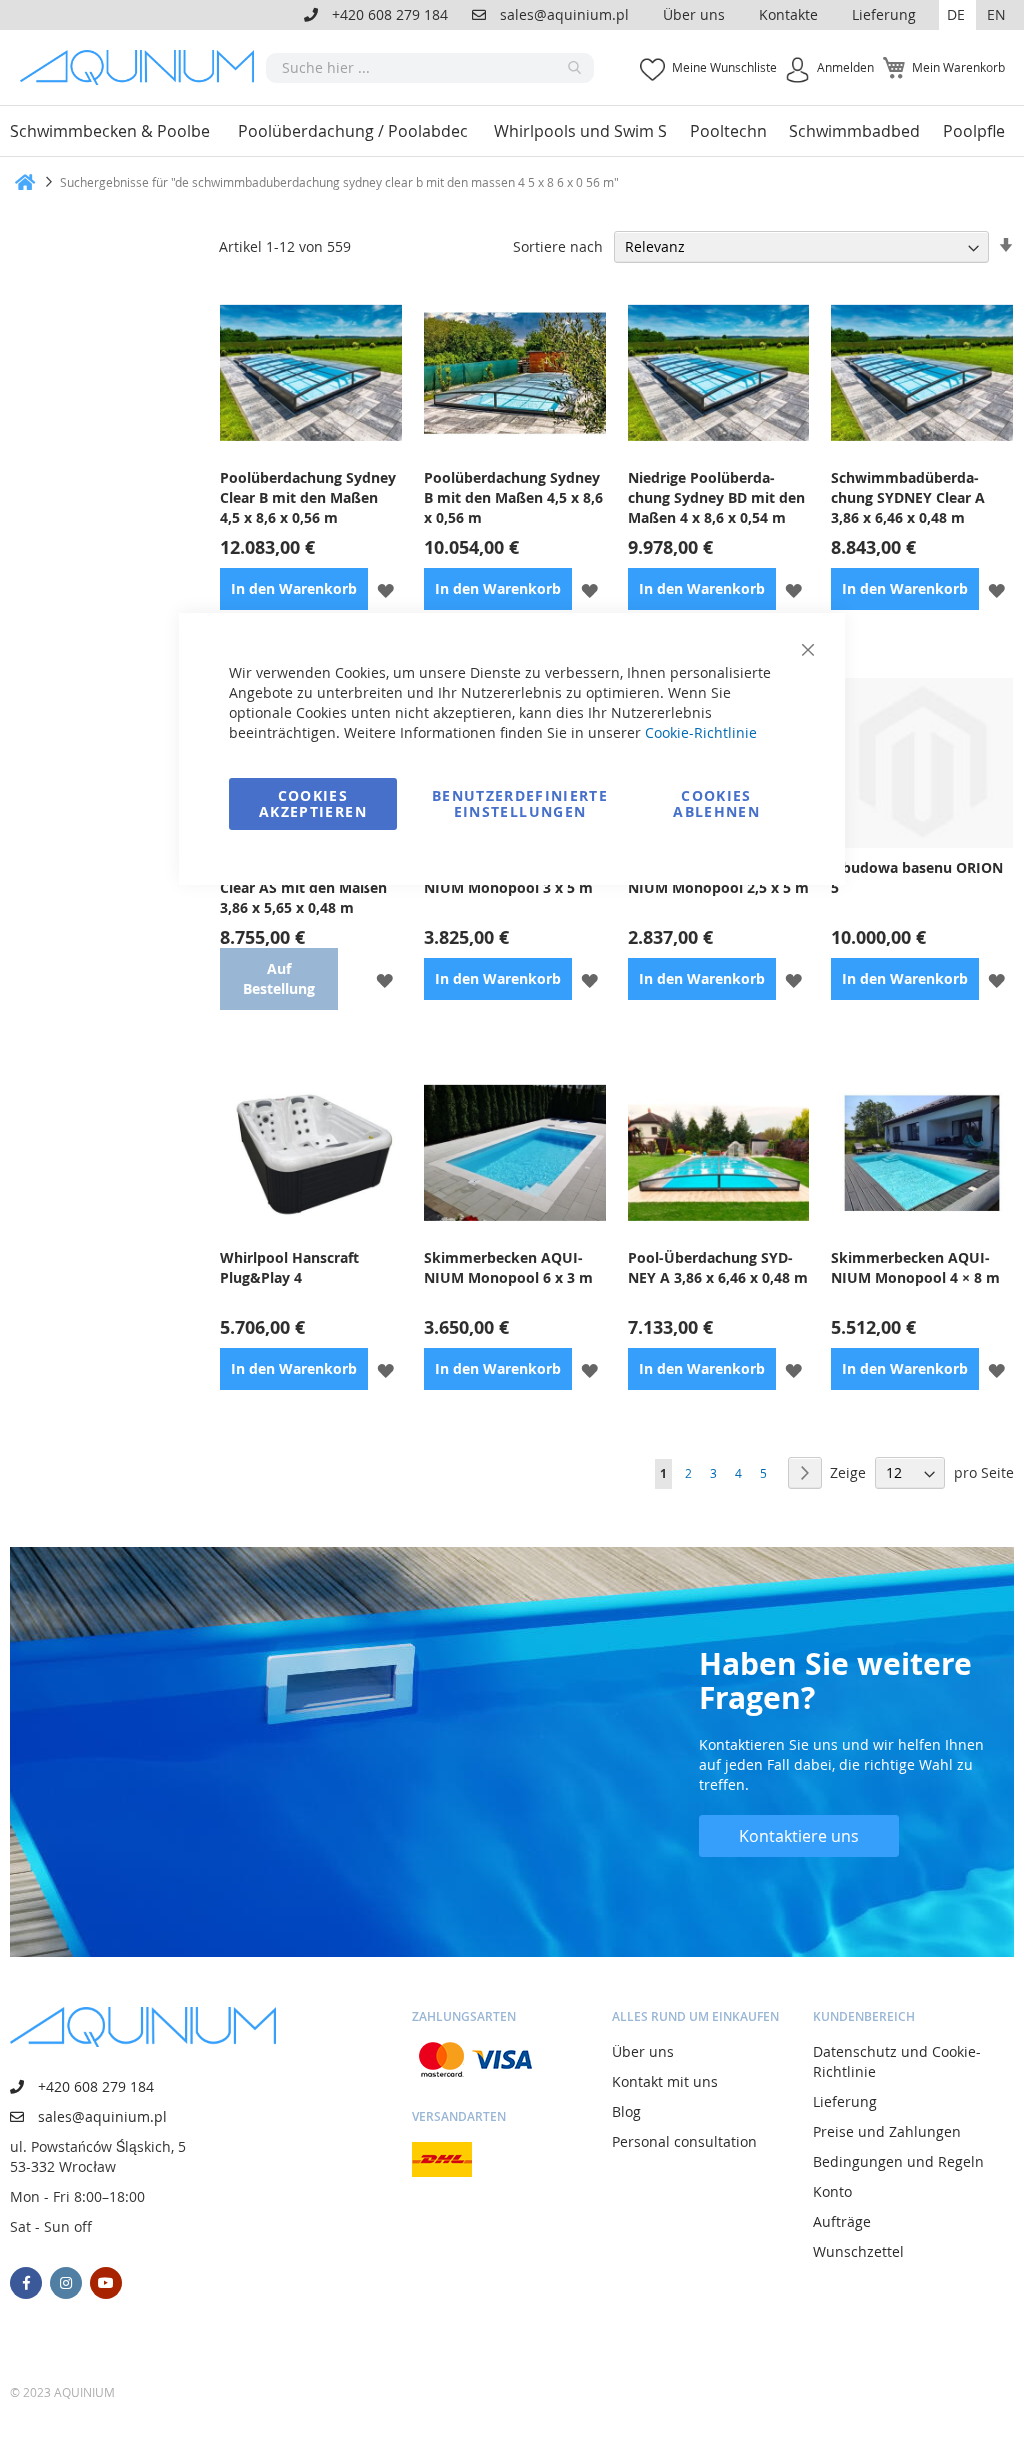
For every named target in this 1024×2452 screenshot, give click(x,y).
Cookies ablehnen (716, 803)
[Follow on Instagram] (66, 2283)
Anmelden (845, 67)
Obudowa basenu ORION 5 (917, 877)
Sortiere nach (558, 246)
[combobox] (430, 68)
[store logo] (143, 67)
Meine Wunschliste (724, 67)
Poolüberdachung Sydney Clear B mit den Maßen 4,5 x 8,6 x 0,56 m (308, 497)
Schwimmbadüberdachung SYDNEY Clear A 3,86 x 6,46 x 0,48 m (908, 497)
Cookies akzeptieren (313, 803)
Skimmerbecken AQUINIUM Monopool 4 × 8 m (915, 1267)
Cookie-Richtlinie (701, 732)
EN (996, 14)
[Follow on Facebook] (26, 2283)
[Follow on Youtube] (106, 2283)
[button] (957, 15)
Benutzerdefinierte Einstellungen (520, 803)
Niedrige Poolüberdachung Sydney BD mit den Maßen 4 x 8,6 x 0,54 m (716, 497)
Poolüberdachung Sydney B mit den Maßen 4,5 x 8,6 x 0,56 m (513, 497)
